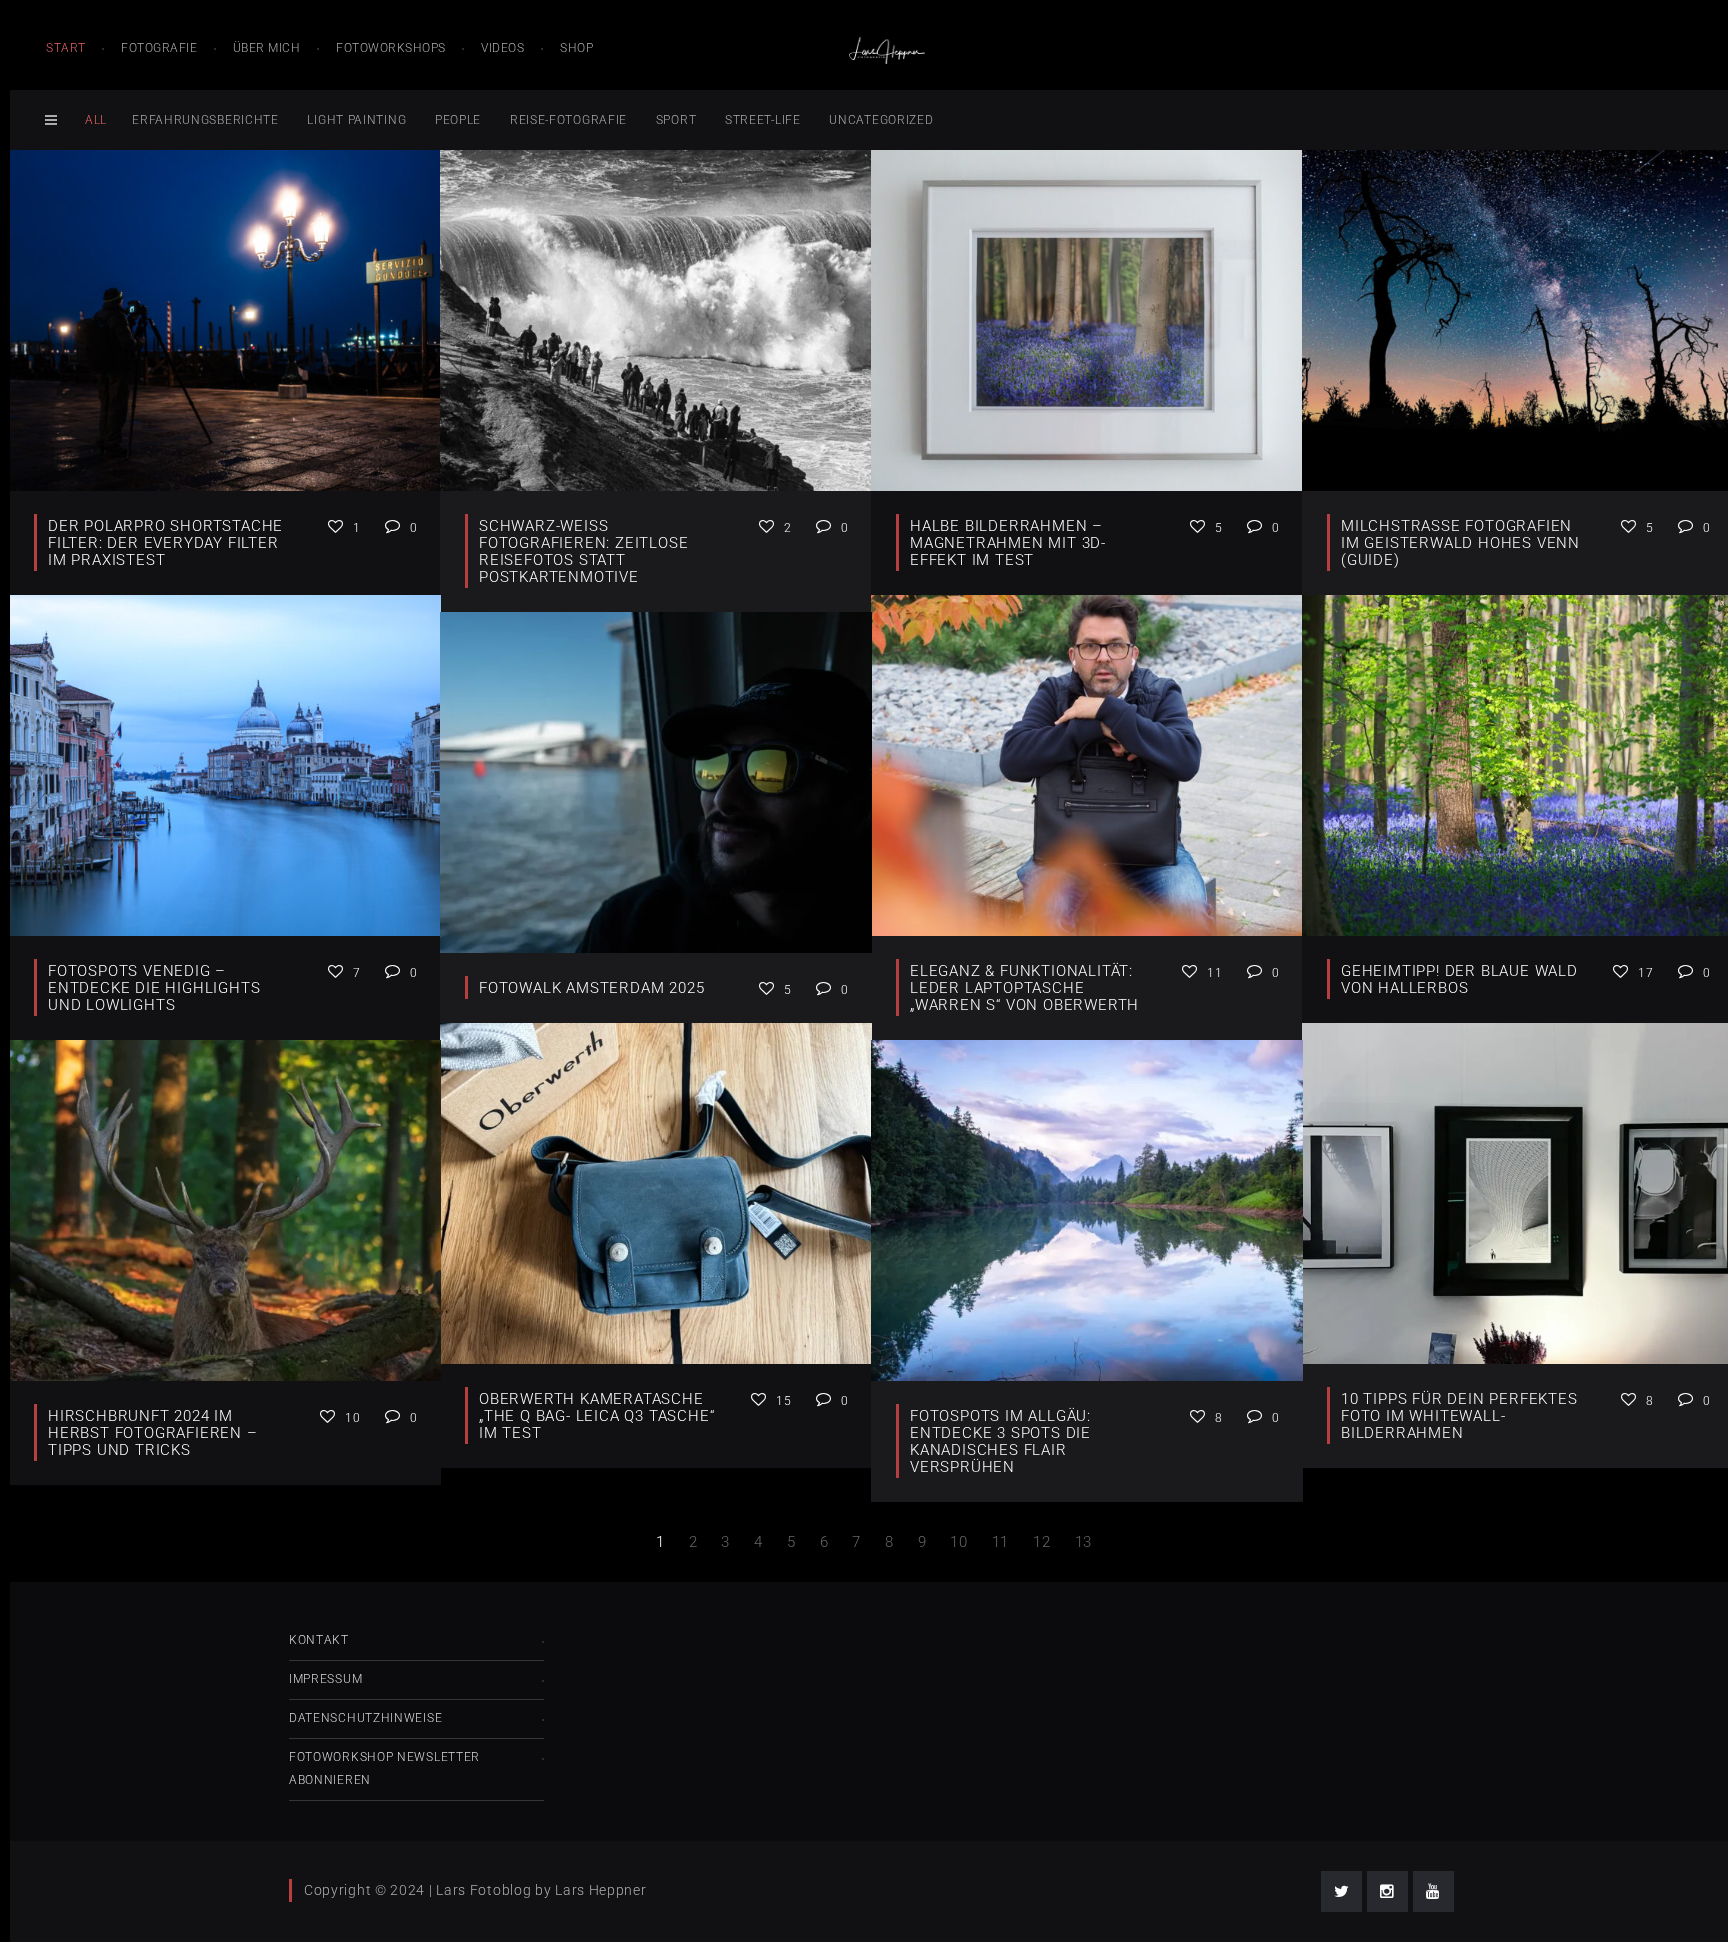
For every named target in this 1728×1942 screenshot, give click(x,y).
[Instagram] (1387, 1891)
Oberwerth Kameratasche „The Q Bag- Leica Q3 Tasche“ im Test (596, 1416)
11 (1000, 1542)
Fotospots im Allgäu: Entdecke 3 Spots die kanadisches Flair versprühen (1000, 1441)
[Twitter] (1341, 1891)
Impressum (325, 1679)
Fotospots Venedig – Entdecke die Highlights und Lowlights (154, 988)
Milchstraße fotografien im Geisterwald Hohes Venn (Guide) (1460, 543)
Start (66, 48)
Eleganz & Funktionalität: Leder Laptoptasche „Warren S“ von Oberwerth (1024, 988)
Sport (676, 120)
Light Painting (356, 120)
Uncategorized (881, 120)
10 (958, 1542)
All (96, 120)
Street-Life (763, 120)
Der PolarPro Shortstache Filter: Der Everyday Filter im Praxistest (165, 543)
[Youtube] (1433, 1891)
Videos (502, 48)
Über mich (267, 48)
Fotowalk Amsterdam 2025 (591, 988)
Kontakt (319, 1640)
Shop (576, 48)
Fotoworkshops (391, 48)
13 (1083, 1542)
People (458, 120)
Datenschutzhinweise (365, 1718)
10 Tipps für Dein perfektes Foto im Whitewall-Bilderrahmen (1459, 1416)
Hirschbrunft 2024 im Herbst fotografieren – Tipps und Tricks (153, 1433)
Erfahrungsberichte (205, 120)
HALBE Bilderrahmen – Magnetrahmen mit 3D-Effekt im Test (1008, 543)
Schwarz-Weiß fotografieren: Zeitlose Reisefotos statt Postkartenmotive (583, 551)
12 (1041, 1542)
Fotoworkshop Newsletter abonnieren (384, 1768)
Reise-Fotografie (568, 120)
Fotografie (159, 48)
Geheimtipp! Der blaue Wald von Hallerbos (1459, 979)
